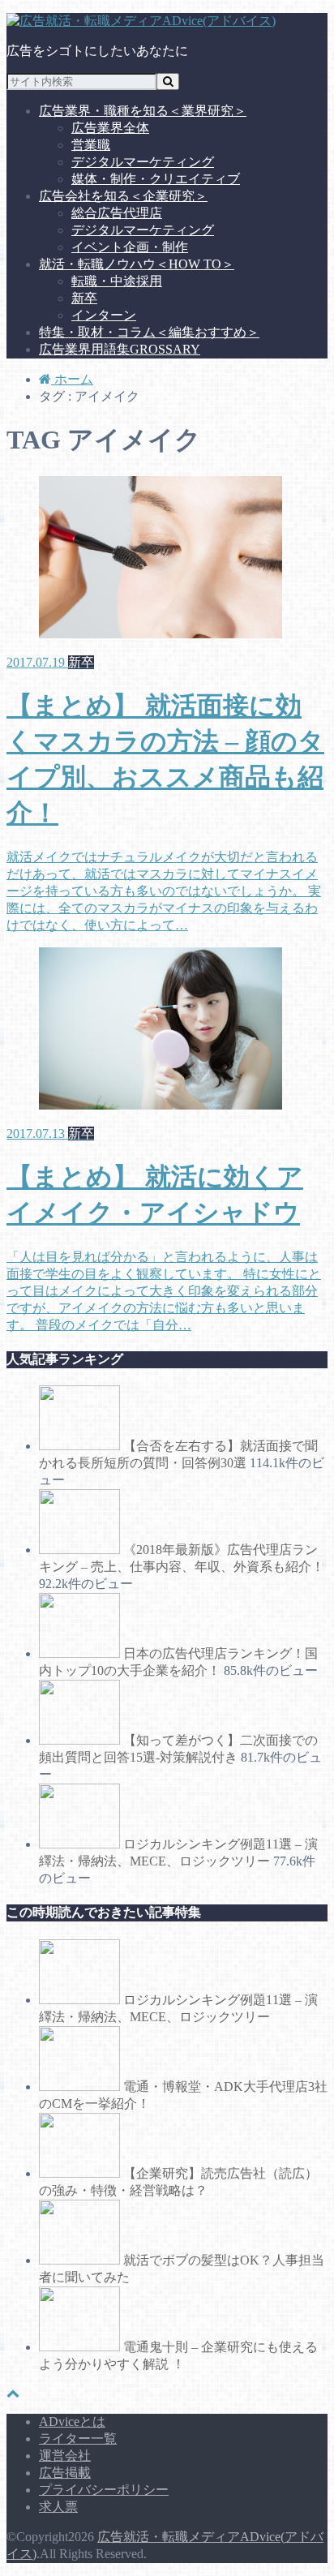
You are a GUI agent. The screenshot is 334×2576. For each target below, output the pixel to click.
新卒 (84, 298)
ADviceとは (72, 2421)
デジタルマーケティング (143, 162)
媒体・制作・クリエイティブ (156, 179)
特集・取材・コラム (149, 332)
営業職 (91, 145)
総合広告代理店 (117, 213)
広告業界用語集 (120, 349)
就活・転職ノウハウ (137, 264)
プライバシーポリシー (104, 2490)
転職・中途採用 (117, 281)
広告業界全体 (110, 128)
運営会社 (65, 2456)
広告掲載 (65, 2473)
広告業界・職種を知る (143, 111)
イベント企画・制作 (130, 247)
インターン (104, 315)
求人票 (58, 2507)
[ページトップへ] (13, 2393)
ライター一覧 (78, 2439)
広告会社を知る (123, 196)
